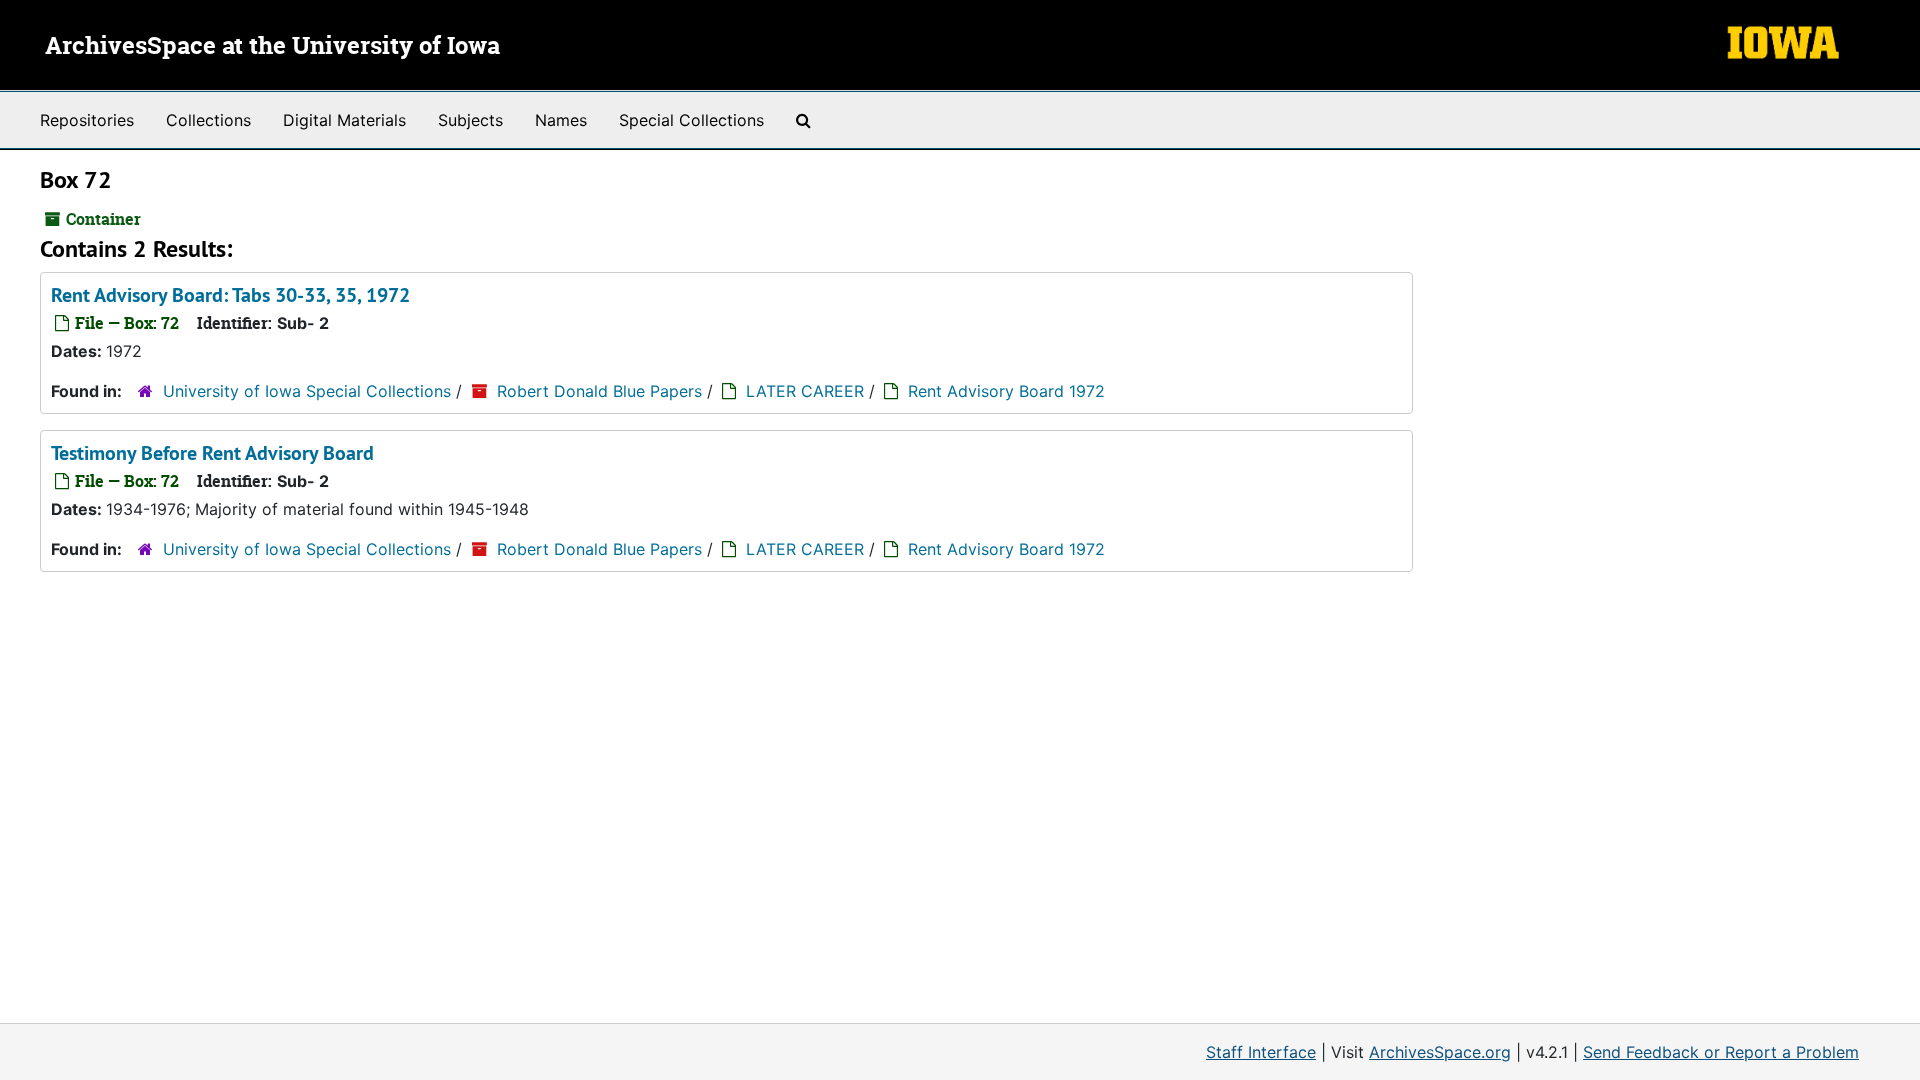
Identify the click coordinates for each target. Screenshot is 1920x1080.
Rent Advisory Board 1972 (1006, 391)
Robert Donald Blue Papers (599, 391)
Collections (208, 120)
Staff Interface (1261, 1052)
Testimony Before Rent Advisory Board (212, 453)
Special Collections (691, 120)
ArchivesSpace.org (1440, 1052)
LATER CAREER (805, 391)
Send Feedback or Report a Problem (1721, 1052)
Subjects (470, 120)
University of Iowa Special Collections (307, 391)
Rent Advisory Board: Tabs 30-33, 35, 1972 (230, 295)
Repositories (87, 120)
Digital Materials (344, 120)
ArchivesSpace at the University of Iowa (272, 47)
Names (561, 120)
